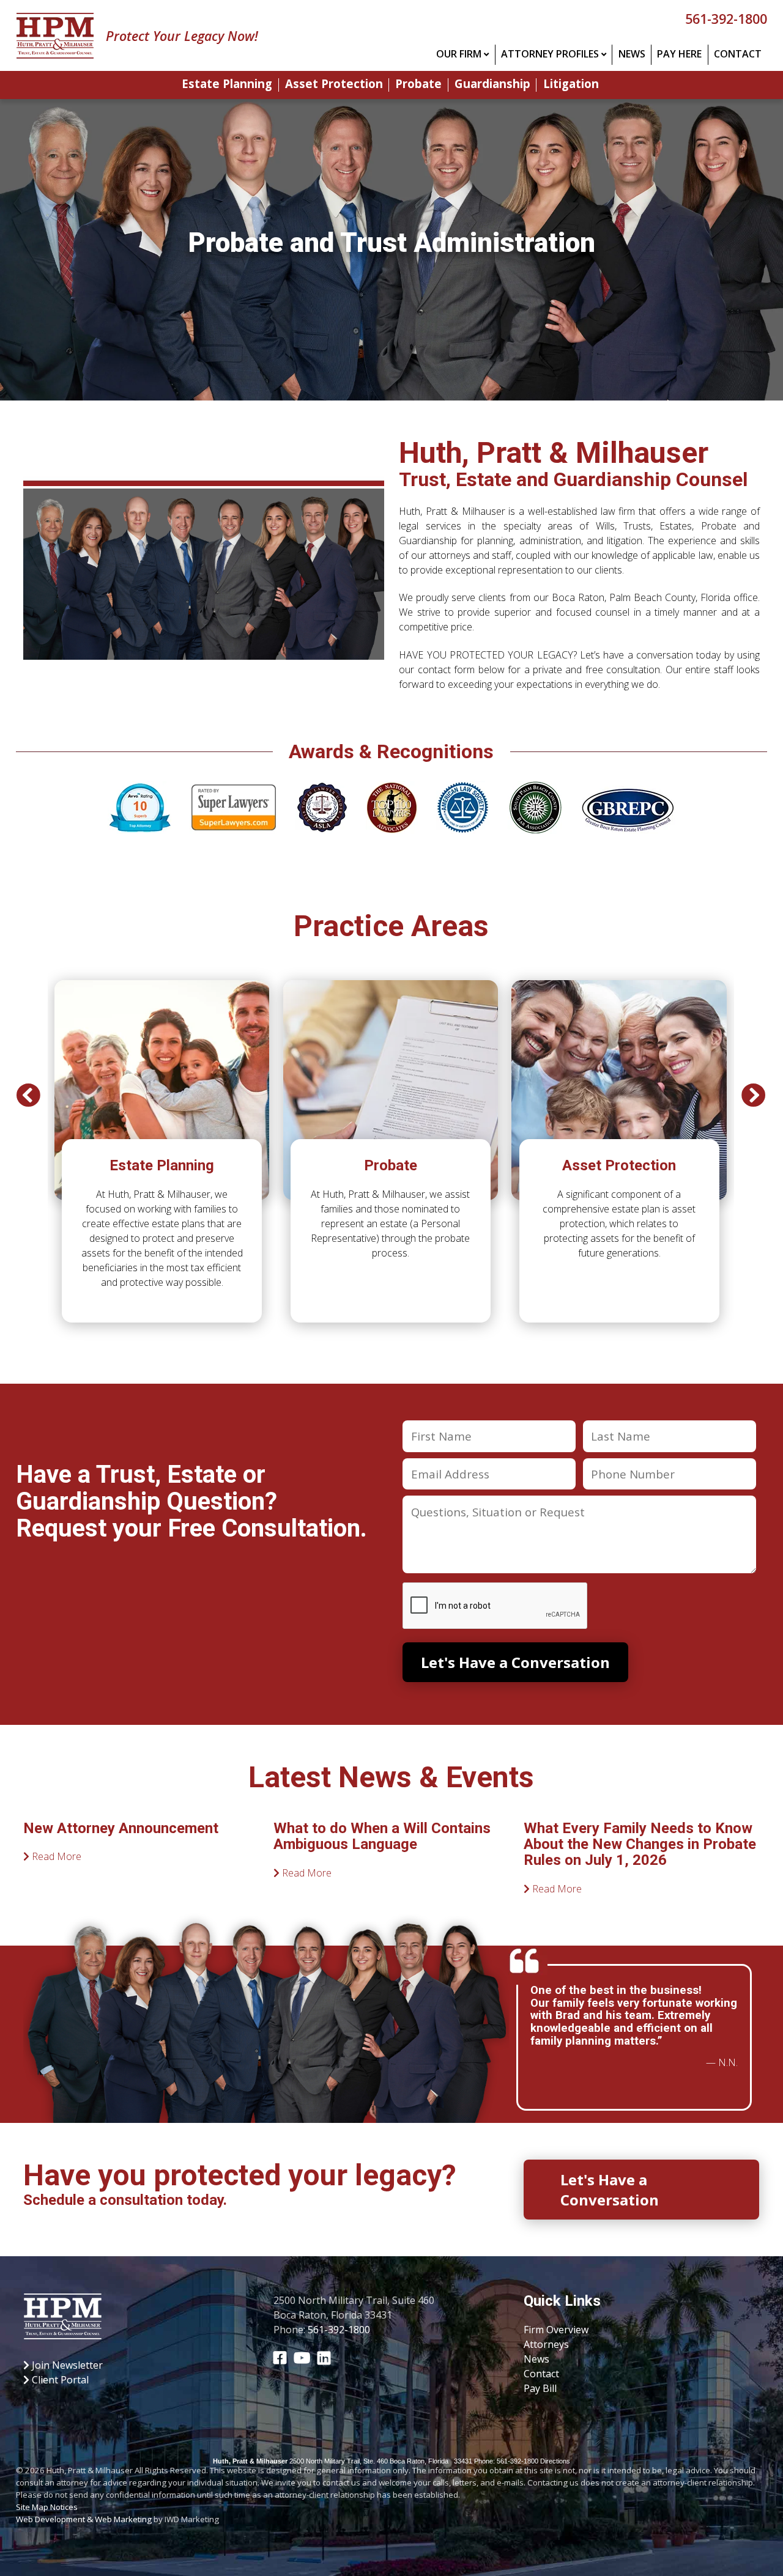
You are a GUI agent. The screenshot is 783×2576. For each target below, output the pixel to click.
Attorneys (546, 2344)
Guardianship (492, 85)
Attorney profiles (550, 54)
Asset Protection (334, 85)
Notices (64, 2507)
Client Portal (59, 2380)
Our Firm (459, 54)
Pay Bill (540, 2388)
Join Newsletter (66, 2365)
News (632, 54)
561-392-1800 (726, 19)
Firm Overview (556, 2330)
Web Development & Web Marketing (84, 2519)
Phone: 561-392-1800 (506, 2461)
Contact (738, 54)
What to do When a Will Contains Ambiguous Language (382, 1836)
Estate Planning (227, 85)
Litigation (571, 85)
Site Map (32, 2507)
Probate (418, 85)
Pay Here (679, 54)
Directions (555, 2461)
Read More (55, 1856)
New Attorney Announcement (121, 1828)
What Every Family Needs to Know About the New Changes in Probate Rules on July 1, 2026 (640, 1844)
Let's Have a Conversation (610, 2190)
